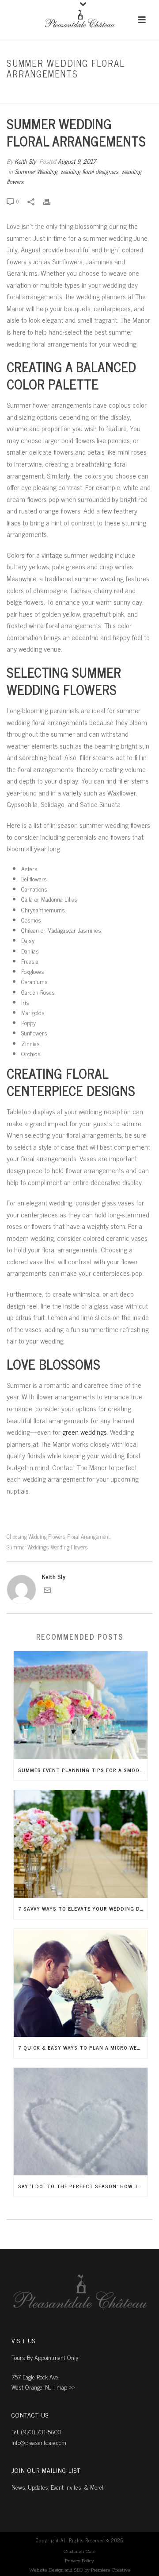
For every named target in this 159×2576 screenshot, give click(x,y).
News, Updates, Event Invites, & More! (57, 2487)
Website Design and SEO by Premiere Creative (80, 2570)
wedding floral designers (89, 171)
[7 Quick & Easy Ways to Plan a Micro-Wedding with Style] (81, 1983)
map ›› (66, 2387)
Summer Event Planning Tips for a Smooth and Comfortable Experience (83, 1770)
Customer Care (80, 2552)
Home (21, 93)
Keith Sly (25, 161)
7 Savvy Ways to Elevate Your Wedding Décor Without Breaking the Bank (83, 1908)
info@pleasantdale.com (39, 2442)
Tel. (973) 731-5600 (36, 2431)
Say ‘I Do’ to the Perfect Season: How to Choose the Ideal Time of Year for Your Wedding (83, 2186)
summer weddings (28, 1547)
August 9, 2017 (77, 161)
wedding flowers (69, 1547)
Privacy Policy (79, 2561)
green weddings (85, 1432)
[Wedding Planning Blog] (79, 20)
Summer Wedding (55, 93)
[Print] (51, 201)
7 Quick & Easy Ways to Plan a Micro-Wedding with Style (83, 2047)
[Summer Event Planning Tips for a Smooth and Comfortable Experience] (81, 1705)
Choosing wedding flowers (36, 1536)
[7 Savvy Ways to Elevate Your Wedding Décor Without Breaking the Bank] (81, 1844)
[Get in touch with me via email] (47, 1591)
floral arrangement (89, 1536)
